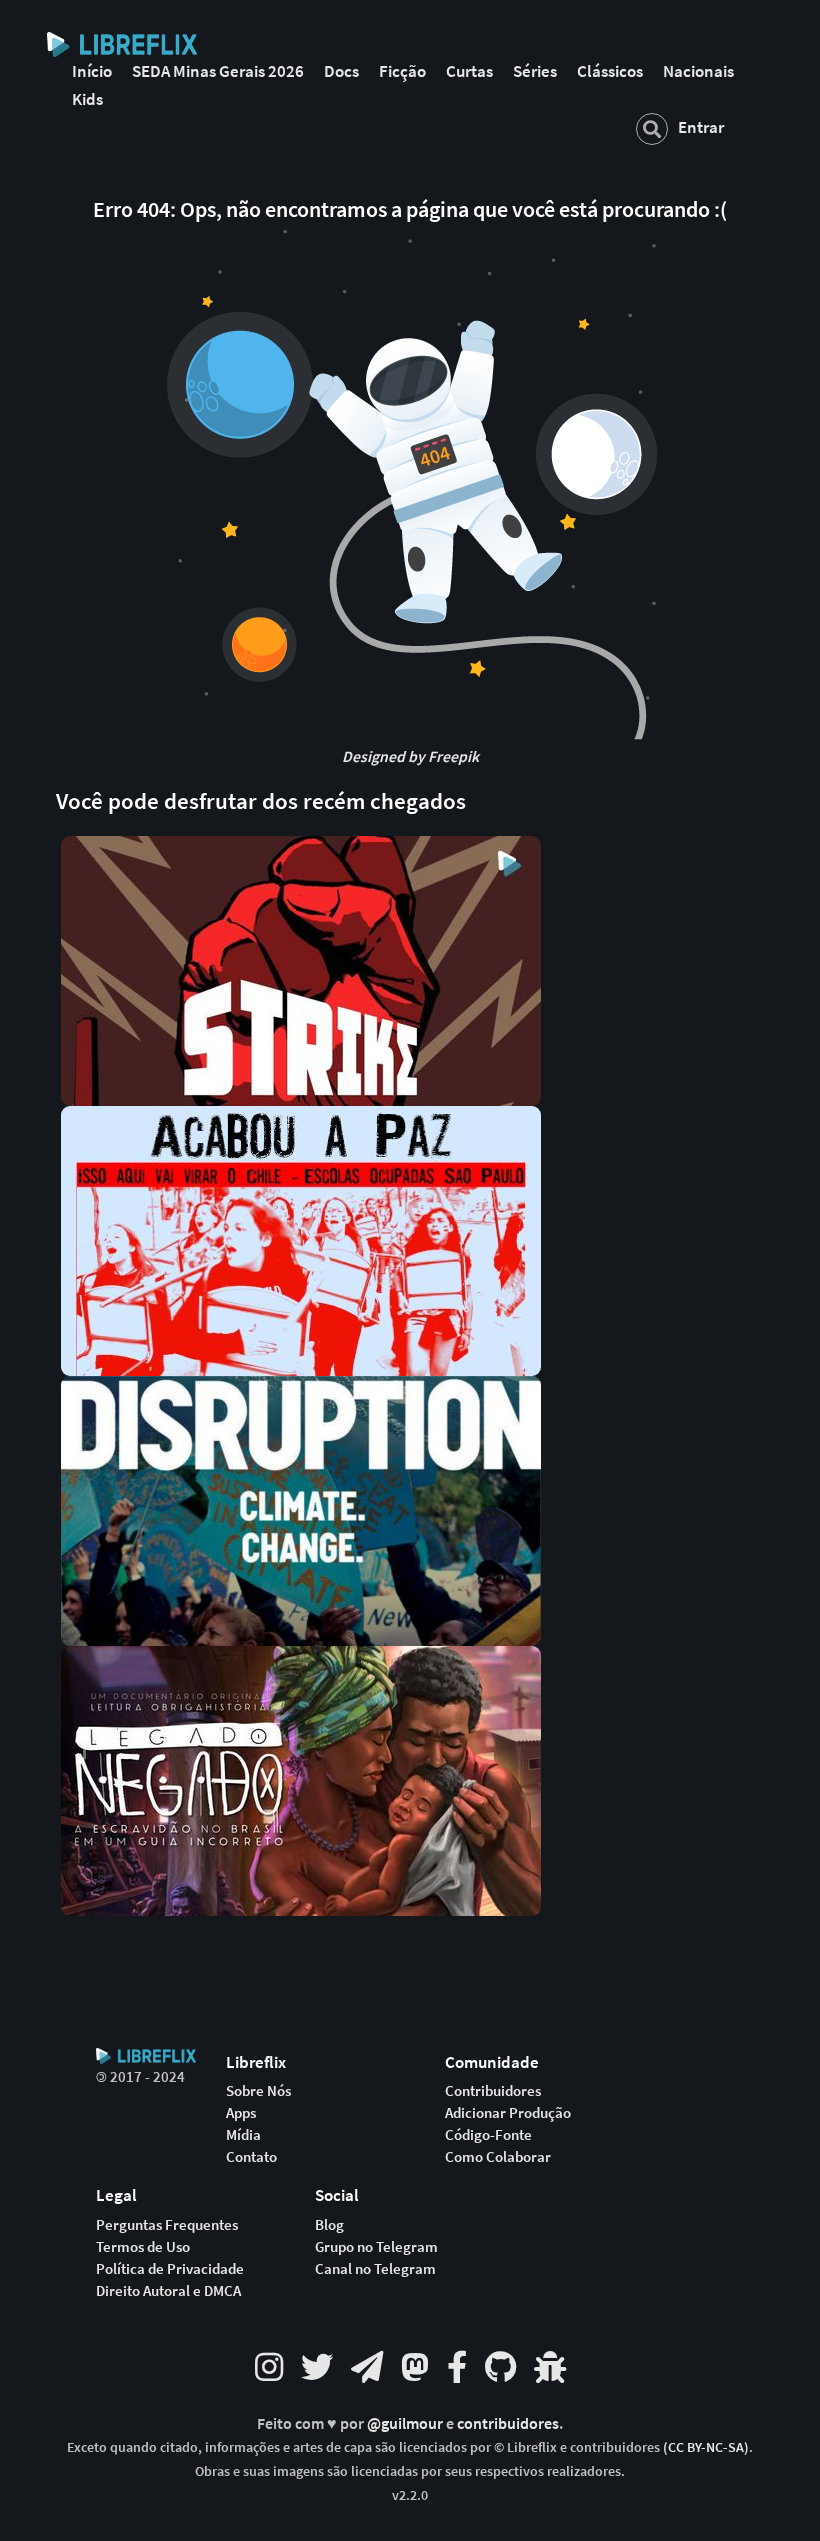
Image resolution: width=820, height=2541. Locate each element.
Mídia (243, 2135)
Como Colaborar (498, 2157)
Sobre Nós (258, 2091)
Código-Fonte (488, 2135)
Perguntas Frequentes (167, 2225)
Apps (241, 2113)
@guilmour (406, 2423)
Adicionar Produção (508, 2113)
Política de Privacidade (170, 2269)
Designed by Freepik (410, 756)
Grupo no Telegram (376, 2247)
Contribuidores (493, 2091)
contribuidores (508, 2423)
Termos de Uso (143, 2247)
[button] (301, 969)
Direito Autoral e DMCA (168, 2291)
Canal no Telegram (375, 2269)
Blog (329, 2225)
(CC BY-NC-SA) (706, 2447)
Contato (251, 2157)
